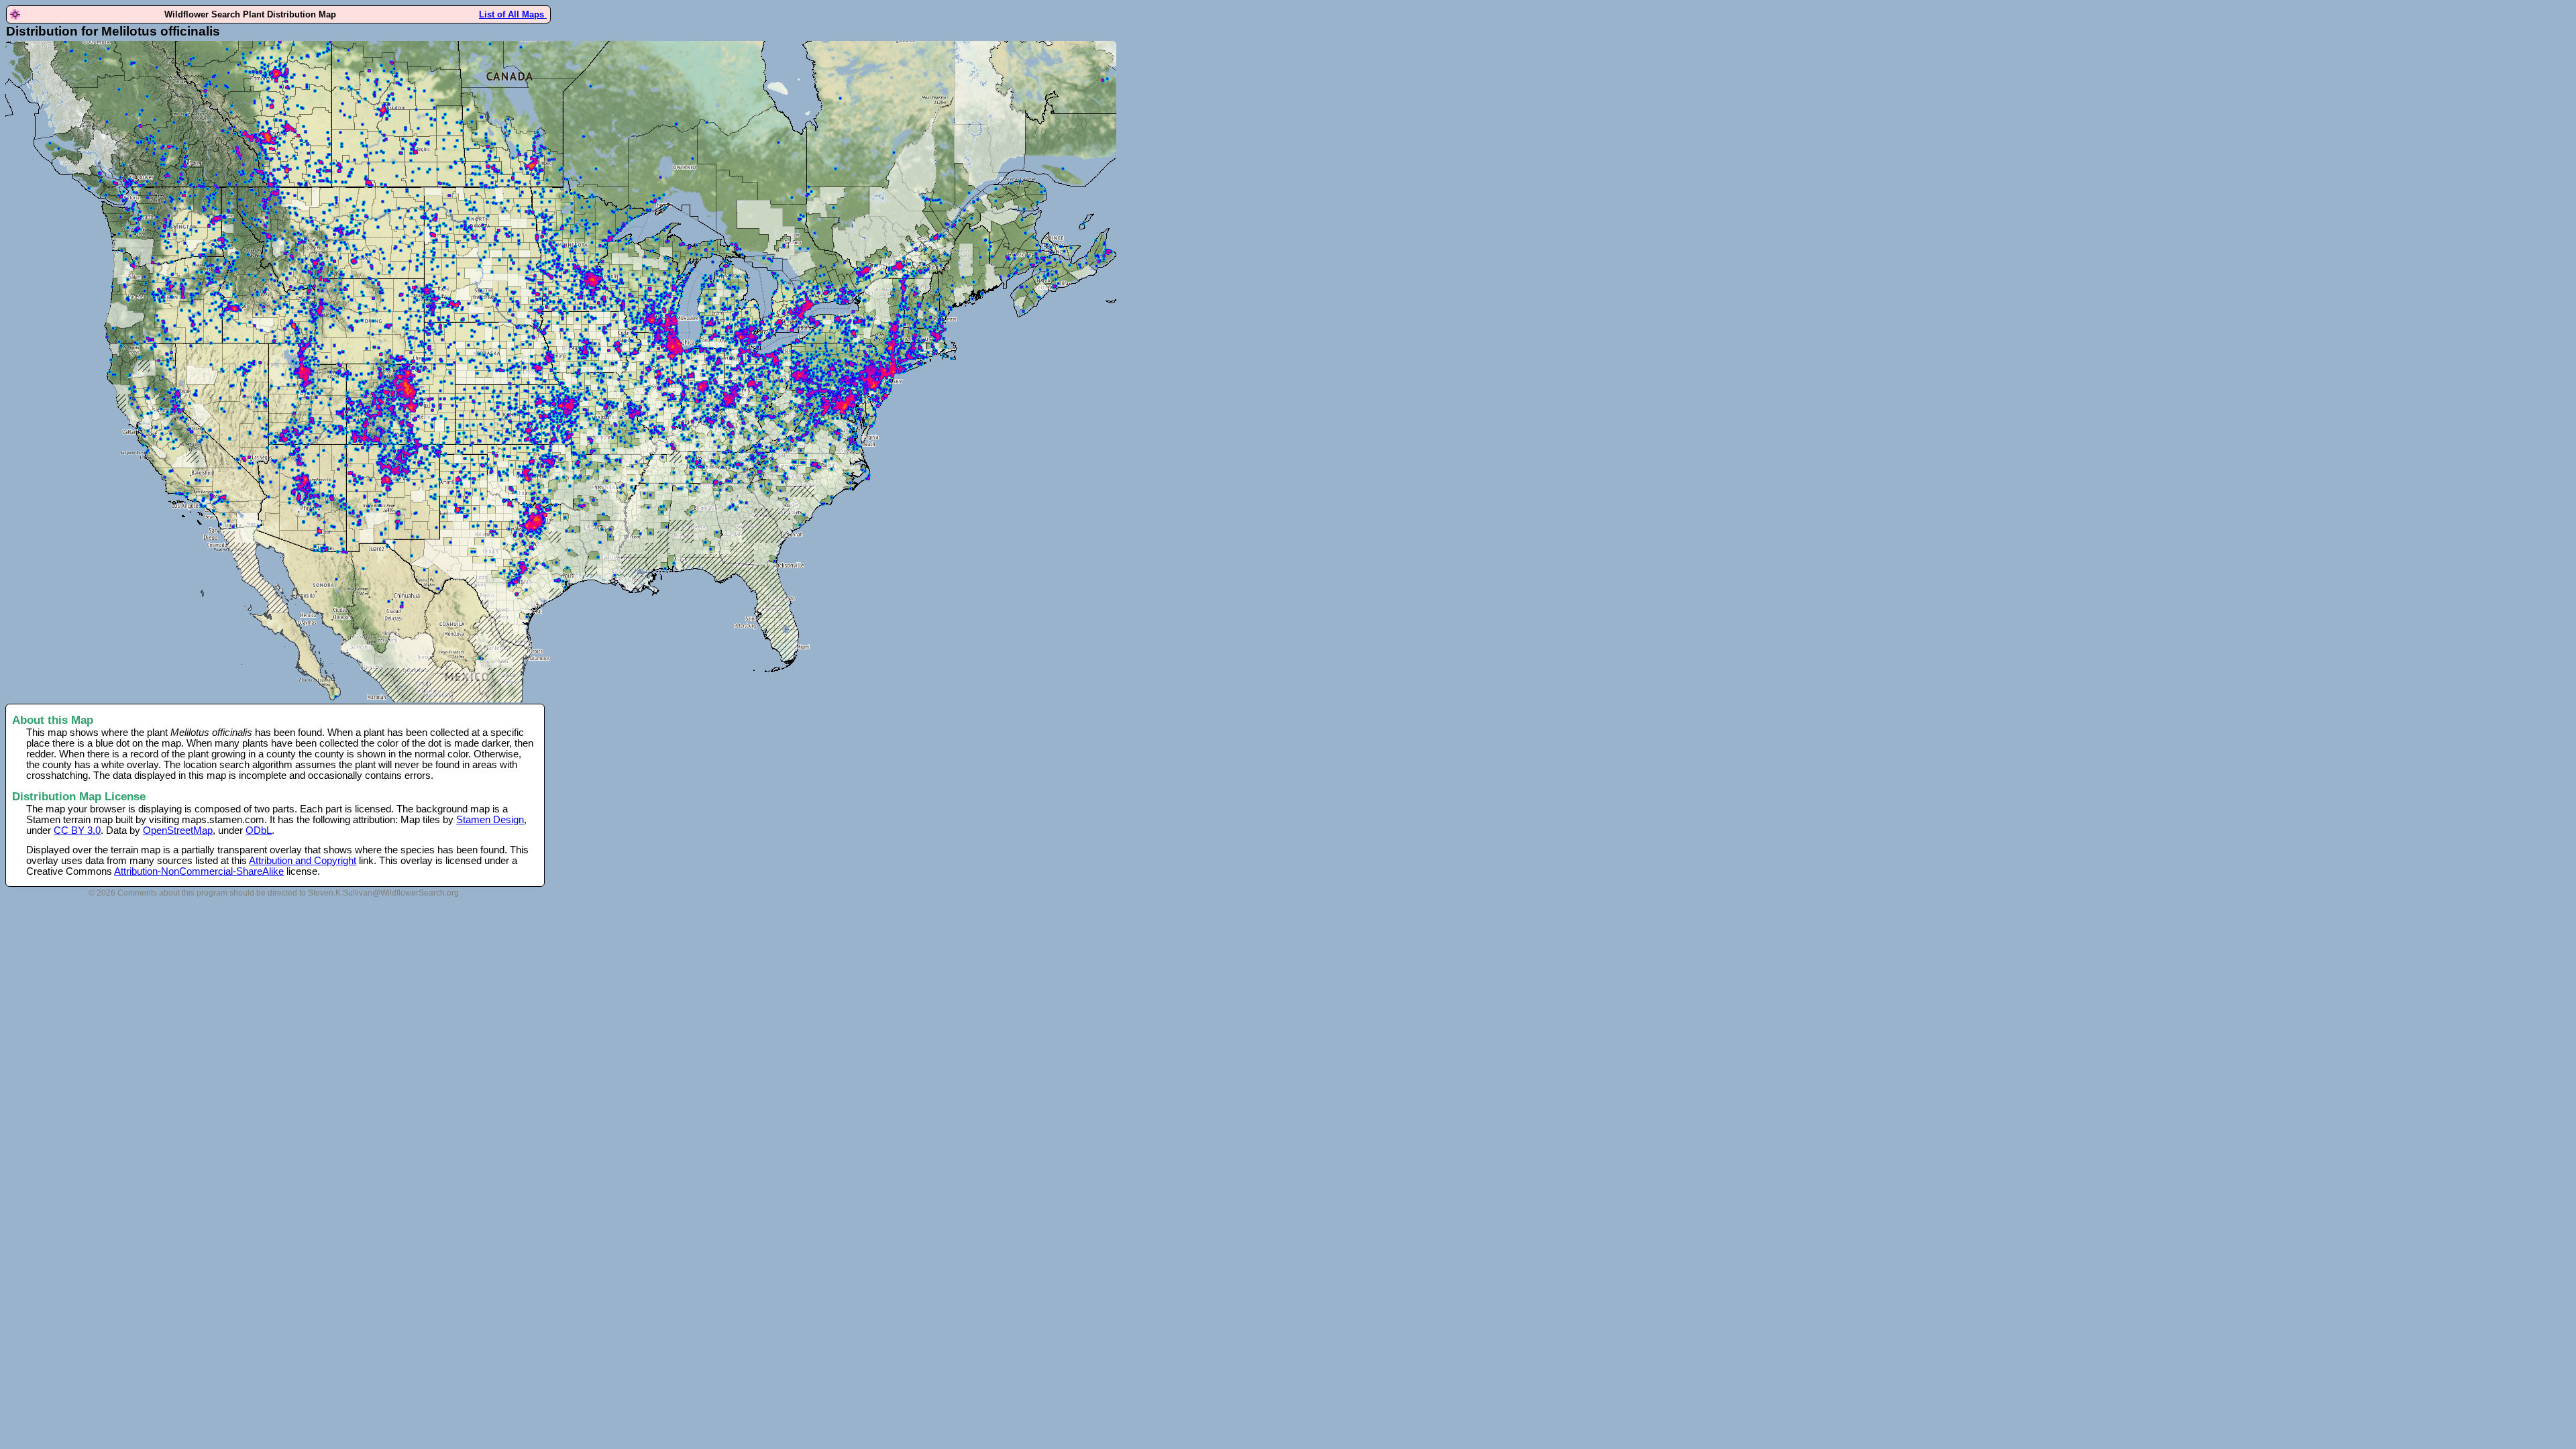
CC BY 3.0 (77, 830)
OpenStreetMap (178, 830)
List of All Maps (513, 14)
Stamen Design (490, 820)
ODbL (259, 830)
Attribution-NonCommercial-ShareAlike (199, 871)
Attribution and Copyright (303, 861)
